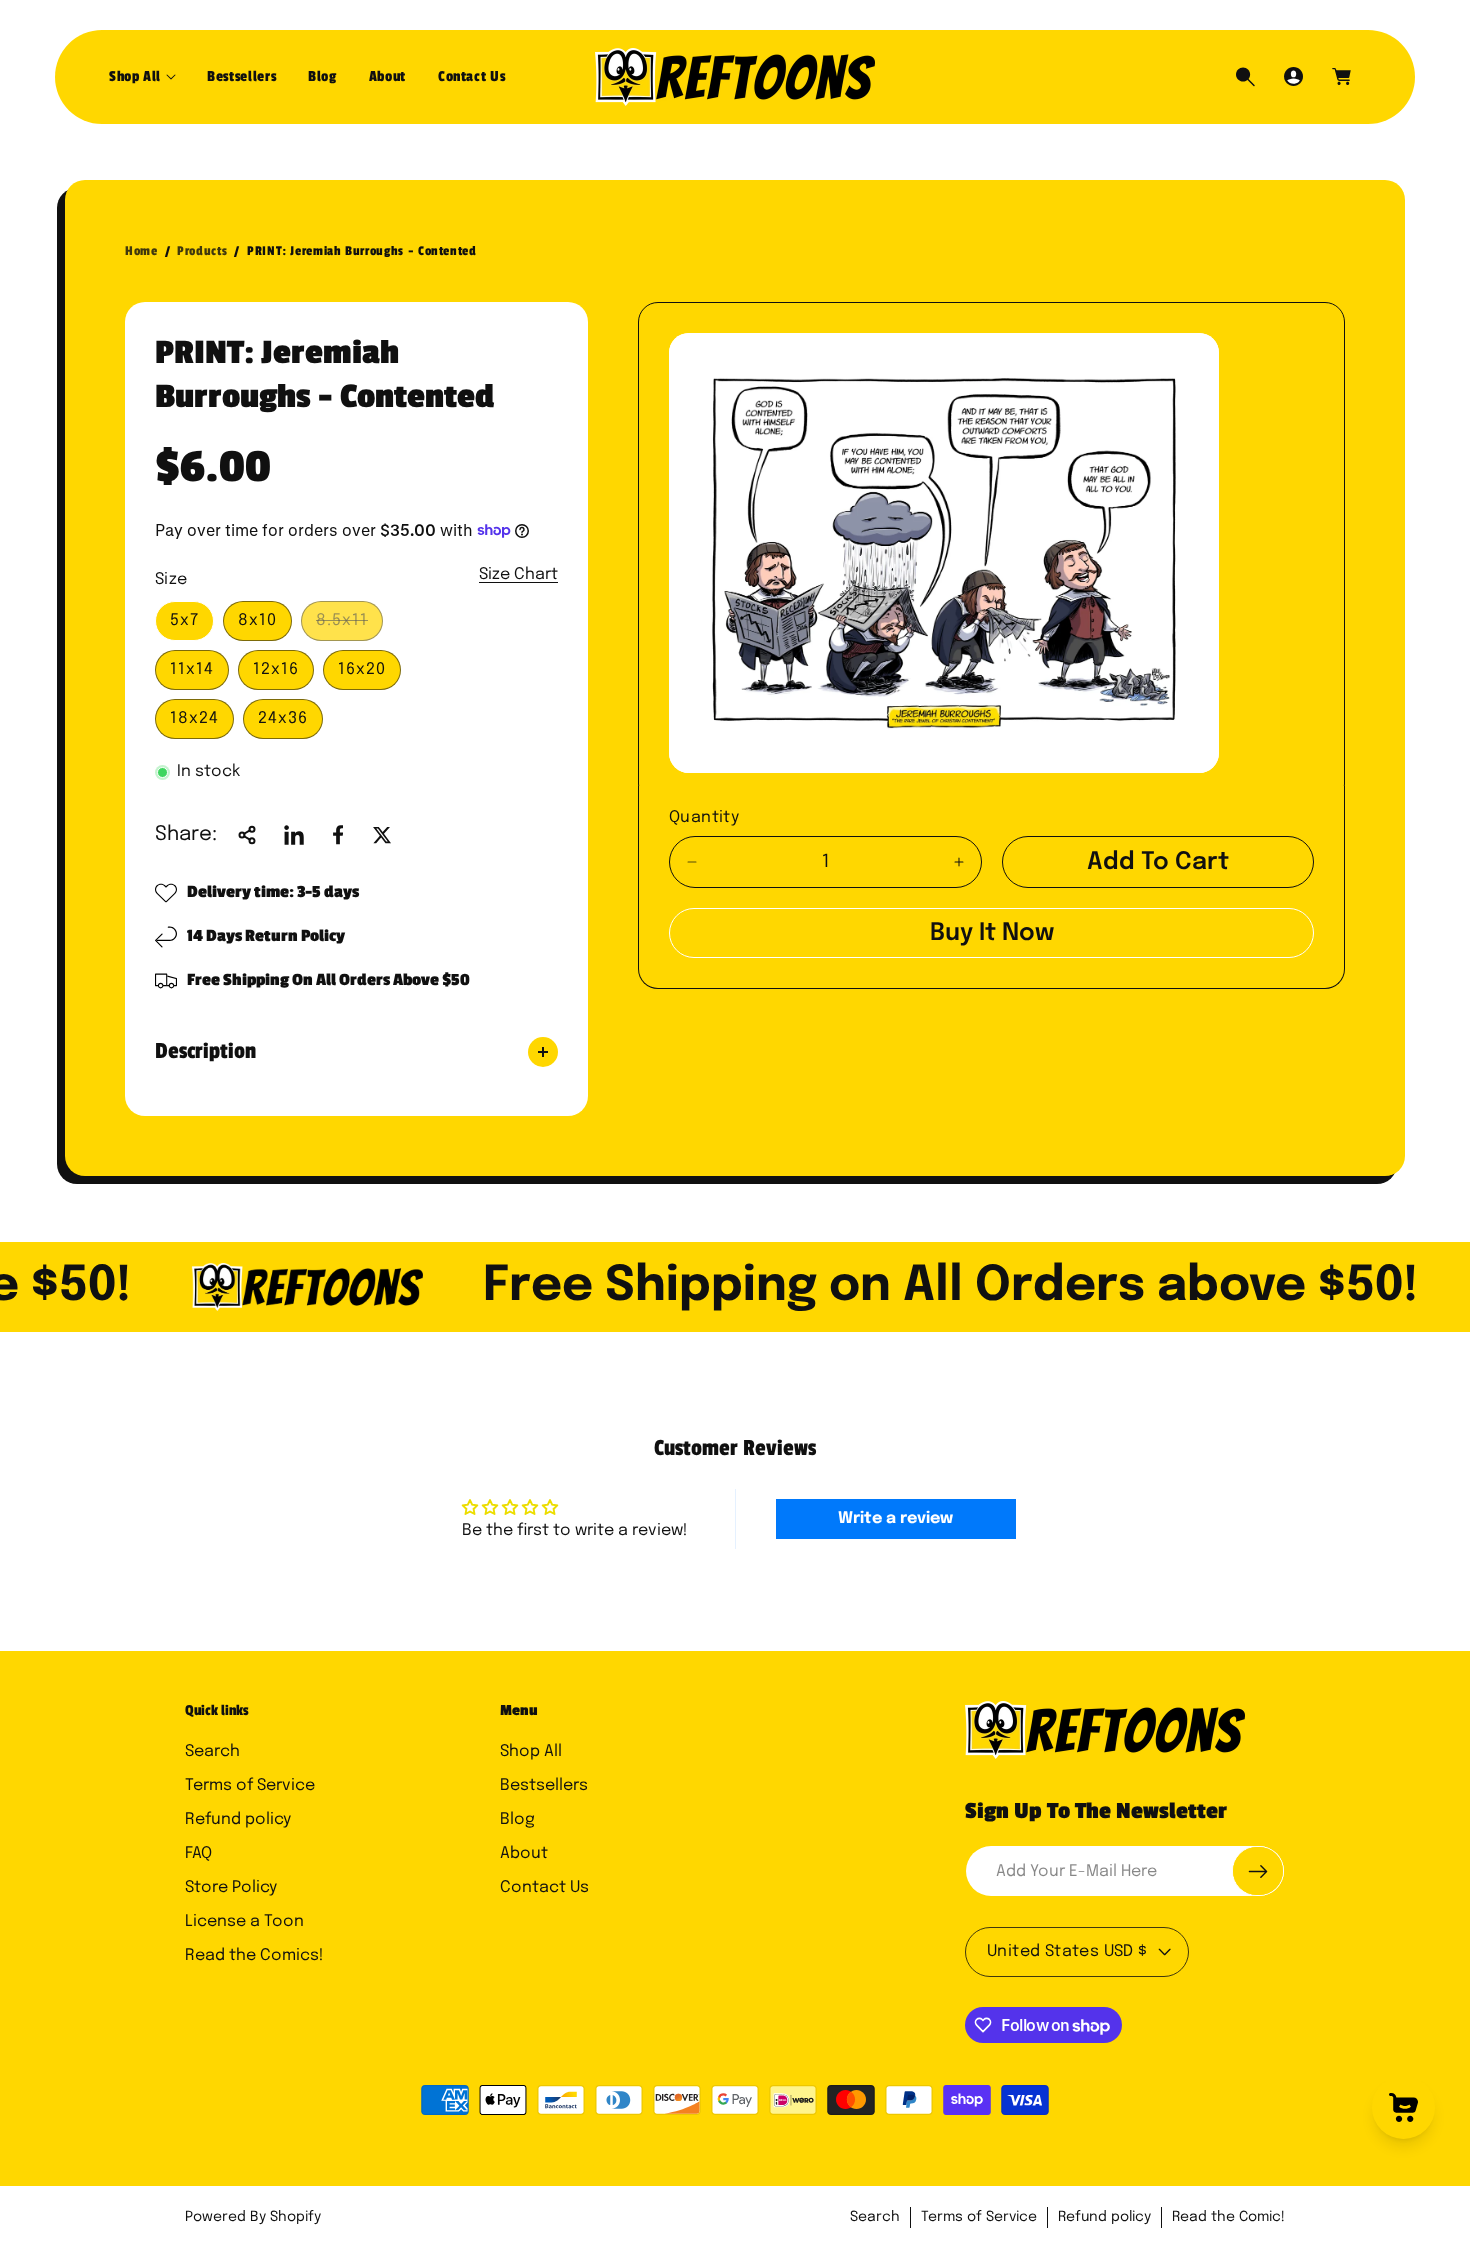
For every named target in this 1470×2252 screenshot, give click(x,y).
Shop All (531, 1751)
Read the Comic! (1228, 2217)
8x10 (257, 620)
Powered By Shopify (253, 2217)
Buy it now (992, 933)
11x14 (192, 669)
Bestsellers (544, 1785)
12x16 (276, 669)
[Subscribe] (1258, 1871)
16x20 (362, 669)
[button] (142, 77)
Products (202, 251)
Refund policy (238, 1819)
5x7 (184, 620)
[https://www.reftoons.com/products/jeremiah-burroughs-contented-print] (294, 835)
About (524, 1853)
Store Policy (231, 1887)
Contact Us (544, 1887)
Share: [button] (186, 834)
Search (212, 1751)
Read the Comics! (254, 1955)
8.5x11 (347, 626)
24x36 (283, 718)
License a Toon (244, 1921)
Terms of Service (250, 1785)
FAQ (198, 1853)
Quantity (704, 817)
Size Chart (518, 574)
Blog (517, 1819)
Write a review (895, 1518)
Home (141, 251)
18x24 (194, 718)
